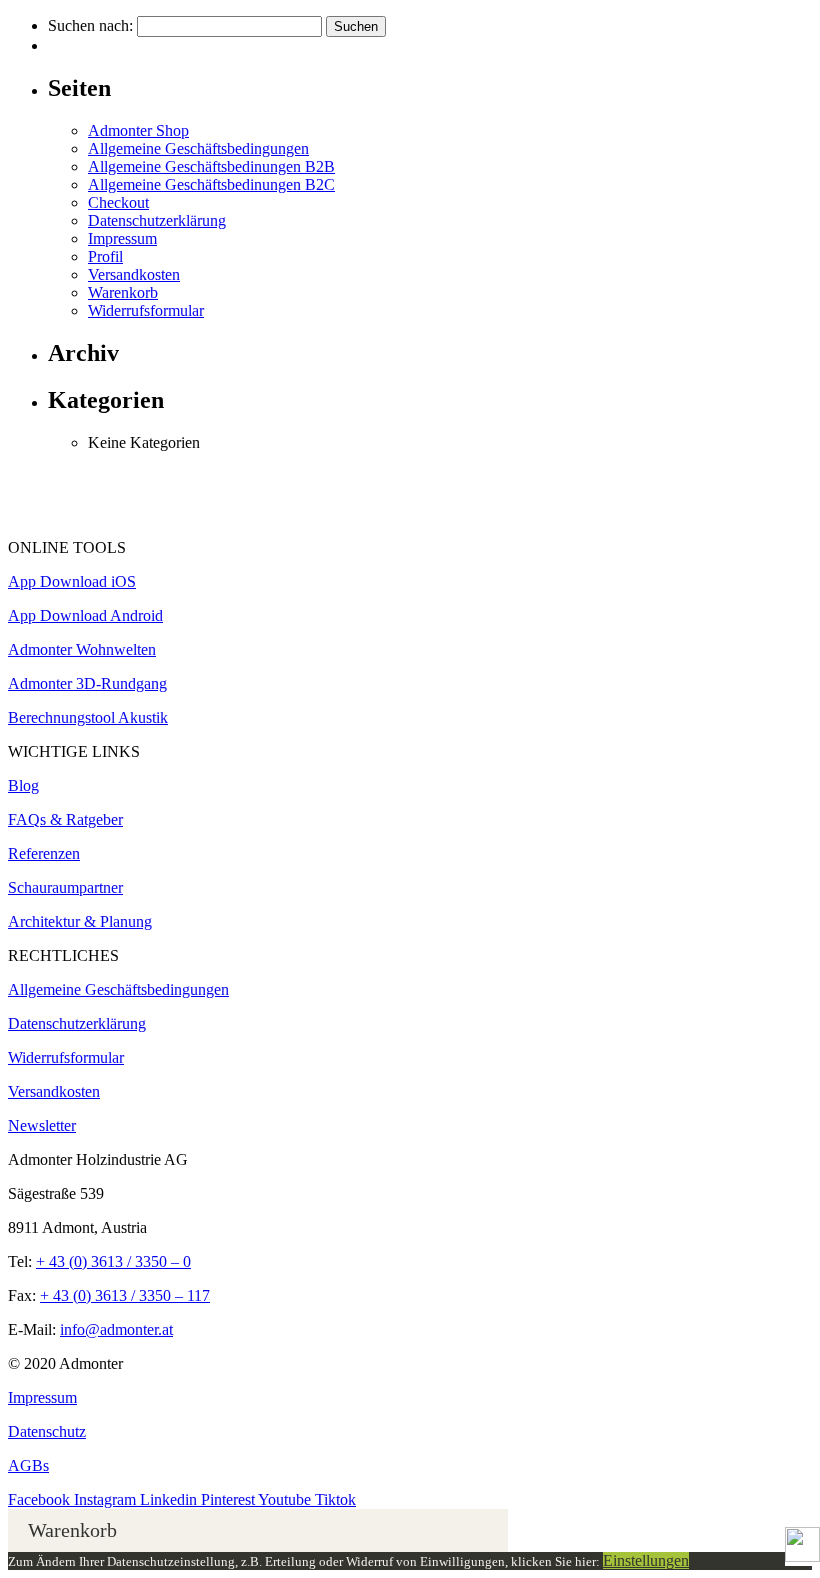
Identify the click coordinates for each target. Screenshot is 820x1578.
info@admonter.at (116, 1329)
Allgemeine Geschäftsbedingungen (198, 148)
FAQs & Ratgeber (65, 819)
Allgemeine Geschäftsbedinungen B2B (211, 166)
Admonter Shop (138, 130)
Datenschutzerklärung (157, 220)
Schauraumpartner (65, 887)
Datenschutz (47, 1431)
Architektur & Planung (80, 921)
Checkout (118, 202)
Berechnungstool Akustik (88, 717)
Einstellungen (646, 1560)
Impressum (122, 238)
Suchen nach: (90, 25)
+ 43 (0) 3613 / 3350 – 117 (125, 1295)
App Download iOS (72, 581)
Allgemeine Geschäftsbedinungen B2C (211, 184)
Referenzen (44, 853)
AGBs (28, 1465)
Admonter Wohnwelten (82, 649)
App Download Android (85, 615)
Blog (23, 785)
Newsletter (42, 1125)
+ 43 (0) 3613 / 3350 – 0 (113, 1261)
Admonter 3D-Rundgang (87, 683)
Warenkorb (123, 292)
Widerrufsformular (146, 310)
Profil (105, 256)
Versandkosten (134, 274)
